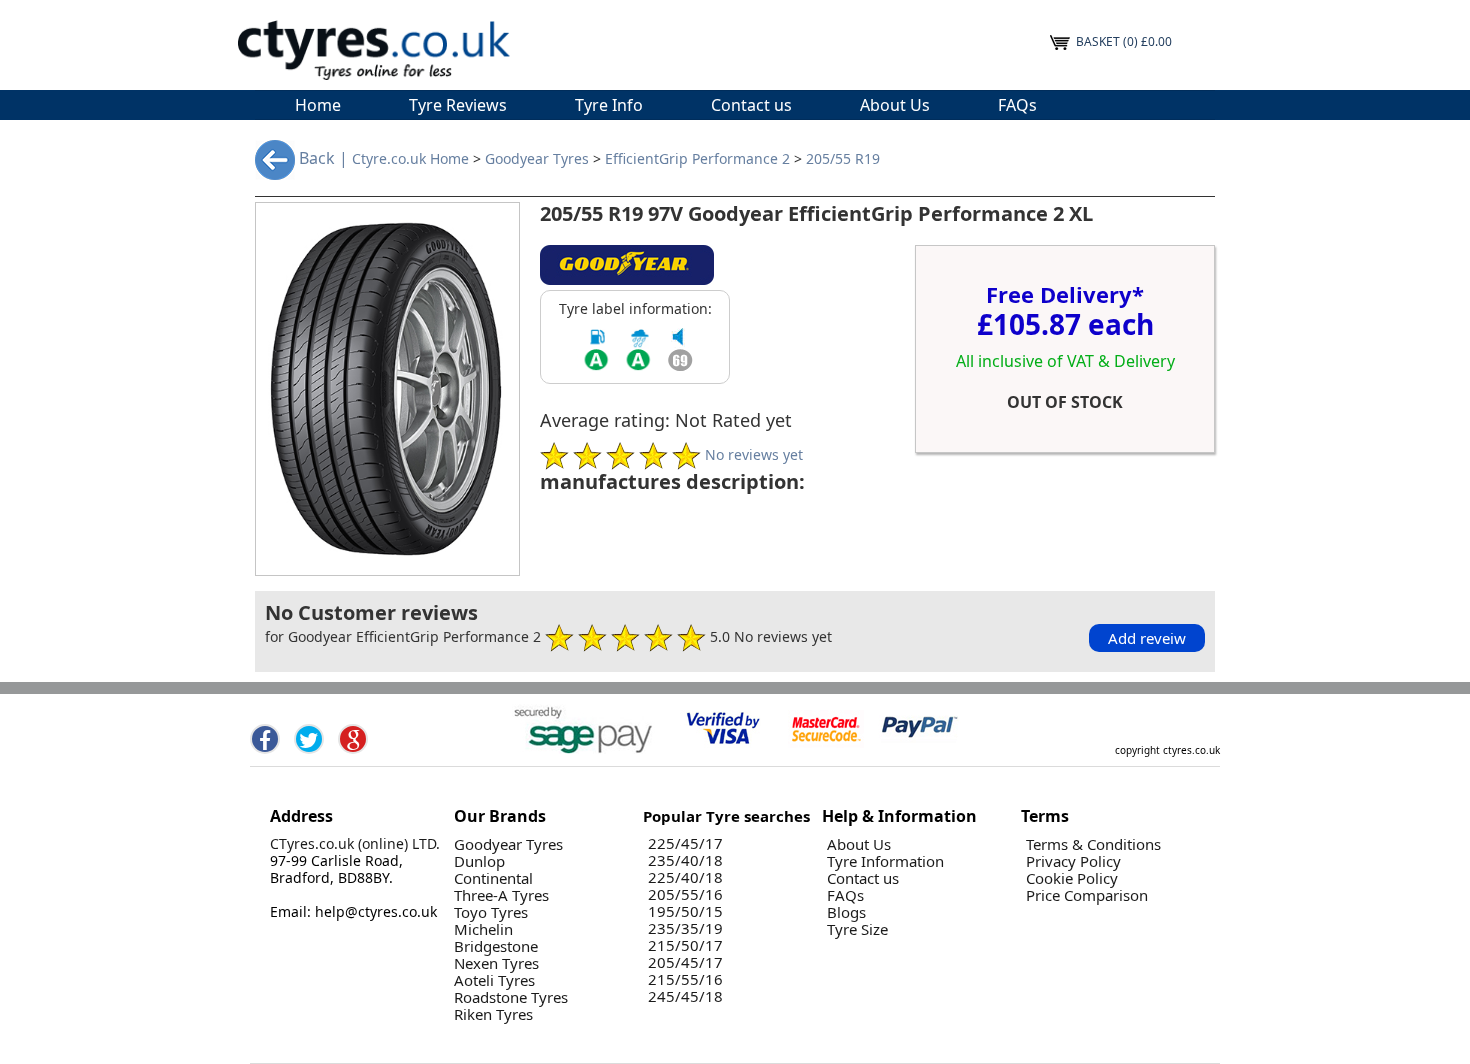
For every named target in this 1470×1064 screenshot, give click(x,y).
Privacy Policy (1073, 861)
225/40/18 (685, 877)
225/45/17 (685, 843)
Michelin (483, 929)
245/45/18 (685, 996)
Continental (493, 878)
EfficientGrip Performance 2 (697, 159)
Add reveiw (1147, 638)
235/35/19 (685, 928)
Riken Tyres (493, 1014)
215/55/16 (685, 979)
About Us (895, 105)
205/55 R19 (843, 159)
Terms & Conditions (1093, 844)
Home (318, 105)
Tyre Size (857, 929)
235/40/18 (685, 860)
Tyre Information (885, 861)
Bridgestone (496, 946)
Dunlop (479, 861)
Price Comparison (1087, 895)
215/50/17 (685, 945)
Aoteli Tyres (494, 980)
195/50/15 (685, 911)
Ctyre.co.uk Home (410, 159)
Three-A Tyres (501, 895)
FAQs (1017, 105)
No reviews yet (754, 453)
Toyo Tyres (491, 912)
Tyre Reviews (458, 105)
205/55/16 (685, 894)
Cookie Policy (1072, 878)
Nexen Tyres (496, 963)
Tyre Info (609, 105)
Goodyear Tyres (537, 159)
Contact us (751, 105)
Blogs (846, 912)
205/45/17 (685, 962)
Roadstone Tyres (511, 997)
